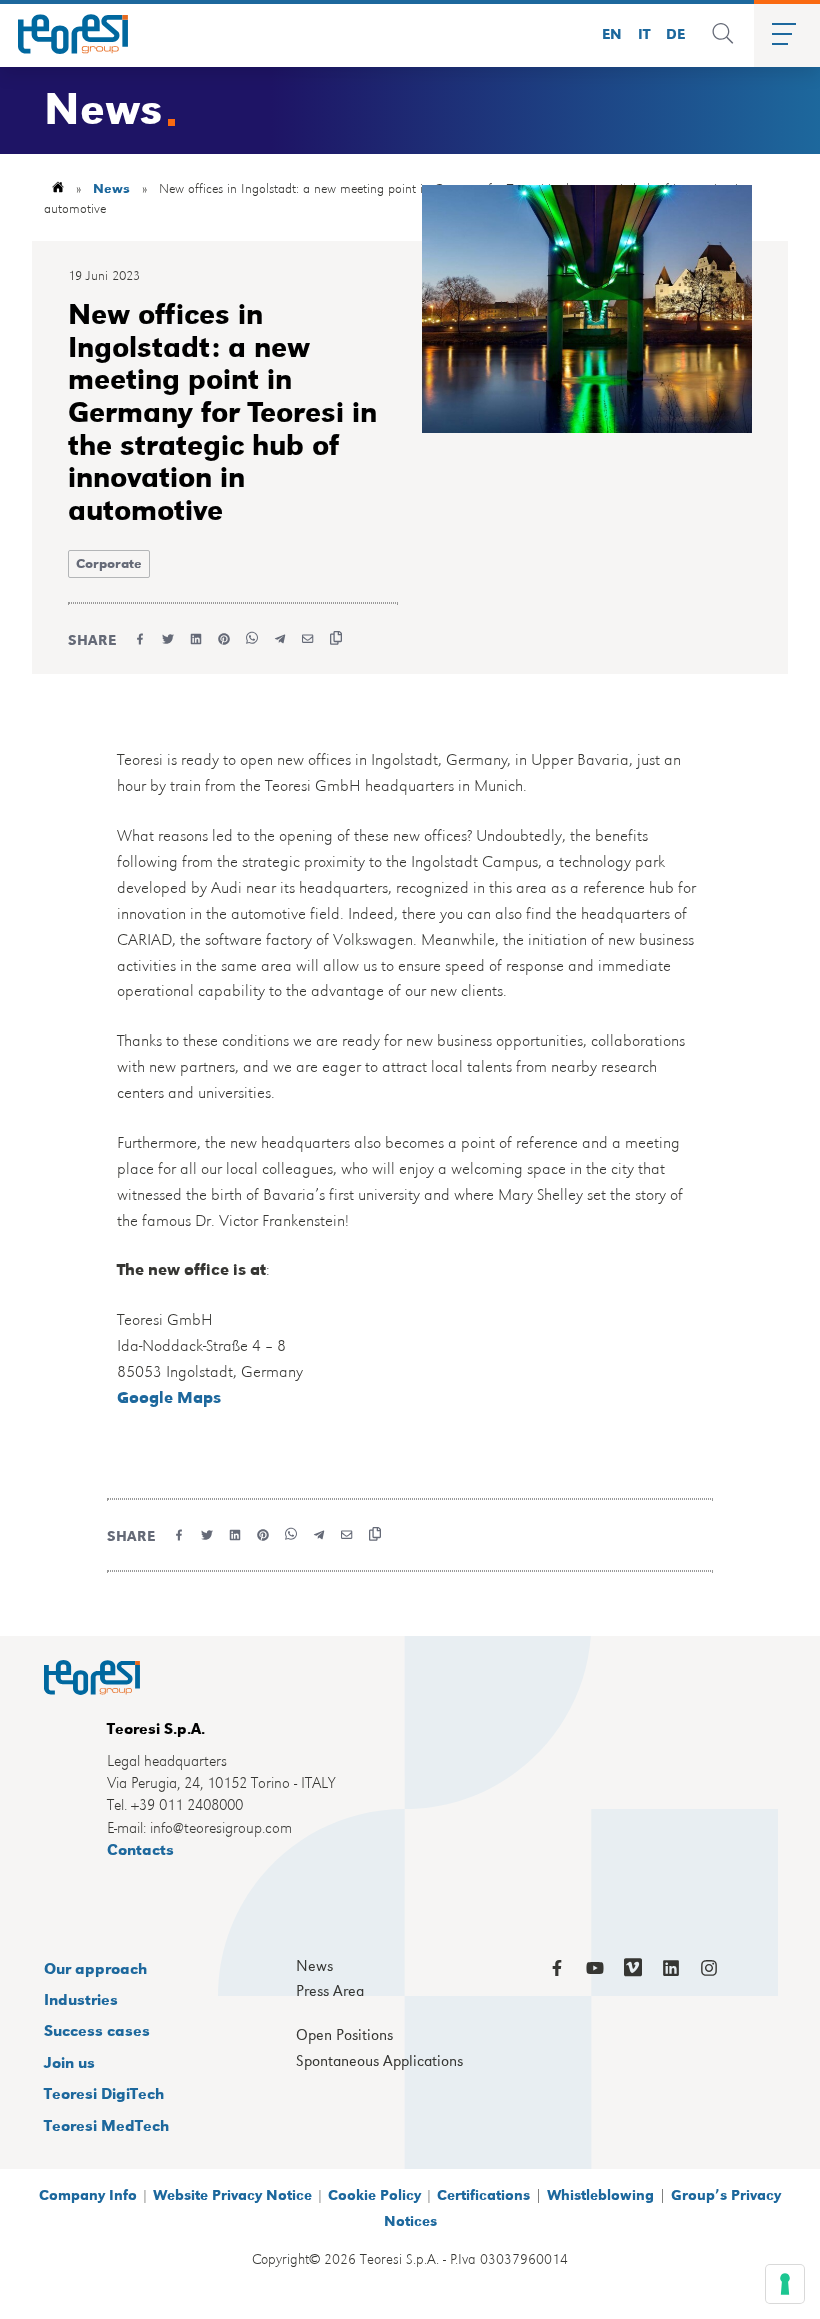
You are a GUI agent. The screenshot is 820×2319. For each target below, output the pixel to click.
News (111, 187)
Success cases (97, 2029)
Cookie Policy (374, 2194)
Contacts (140, 1848)
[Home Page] (66, 34)
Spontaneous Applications (379, 2061)
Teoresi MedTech (106, 2124)
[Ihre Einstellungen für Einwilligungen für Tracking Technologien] (785, 2284)
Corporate (109, 562)
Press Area (330, 1991)
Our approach (95, 1967)
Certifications (483, 2194)
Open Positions (344, 2035)
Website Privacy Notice (232, 2194)
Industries (81, 1998)
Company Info (88, 2194)
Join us (69, 2061)
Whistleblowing (600, 2194)
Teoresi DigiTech (104, 2092)
